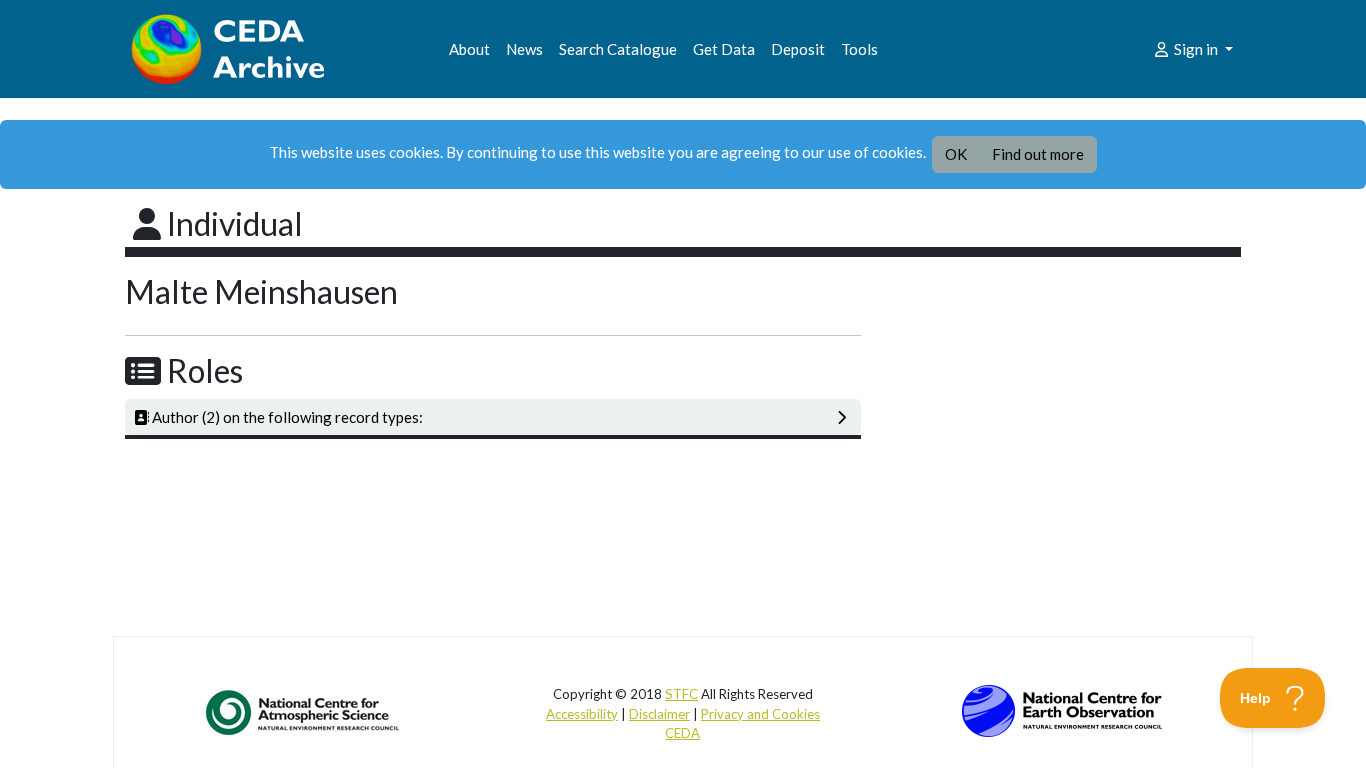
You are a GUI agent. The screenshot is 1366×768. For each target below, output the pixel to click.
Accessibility (582, 714)
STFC (681, 694)
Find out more (1038, 154)
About (469, 49)
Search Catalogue (618, 49)
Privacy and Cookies (760, 714)
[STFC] (1062, 709)
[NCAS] (304, 712)
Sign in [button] (1196, 49)
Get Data (724, 49)
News (524, 49)
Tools (859, 49)
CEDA (682, 733)
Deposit (798, 49)
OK (956, 154)
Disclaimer (659, 714)
